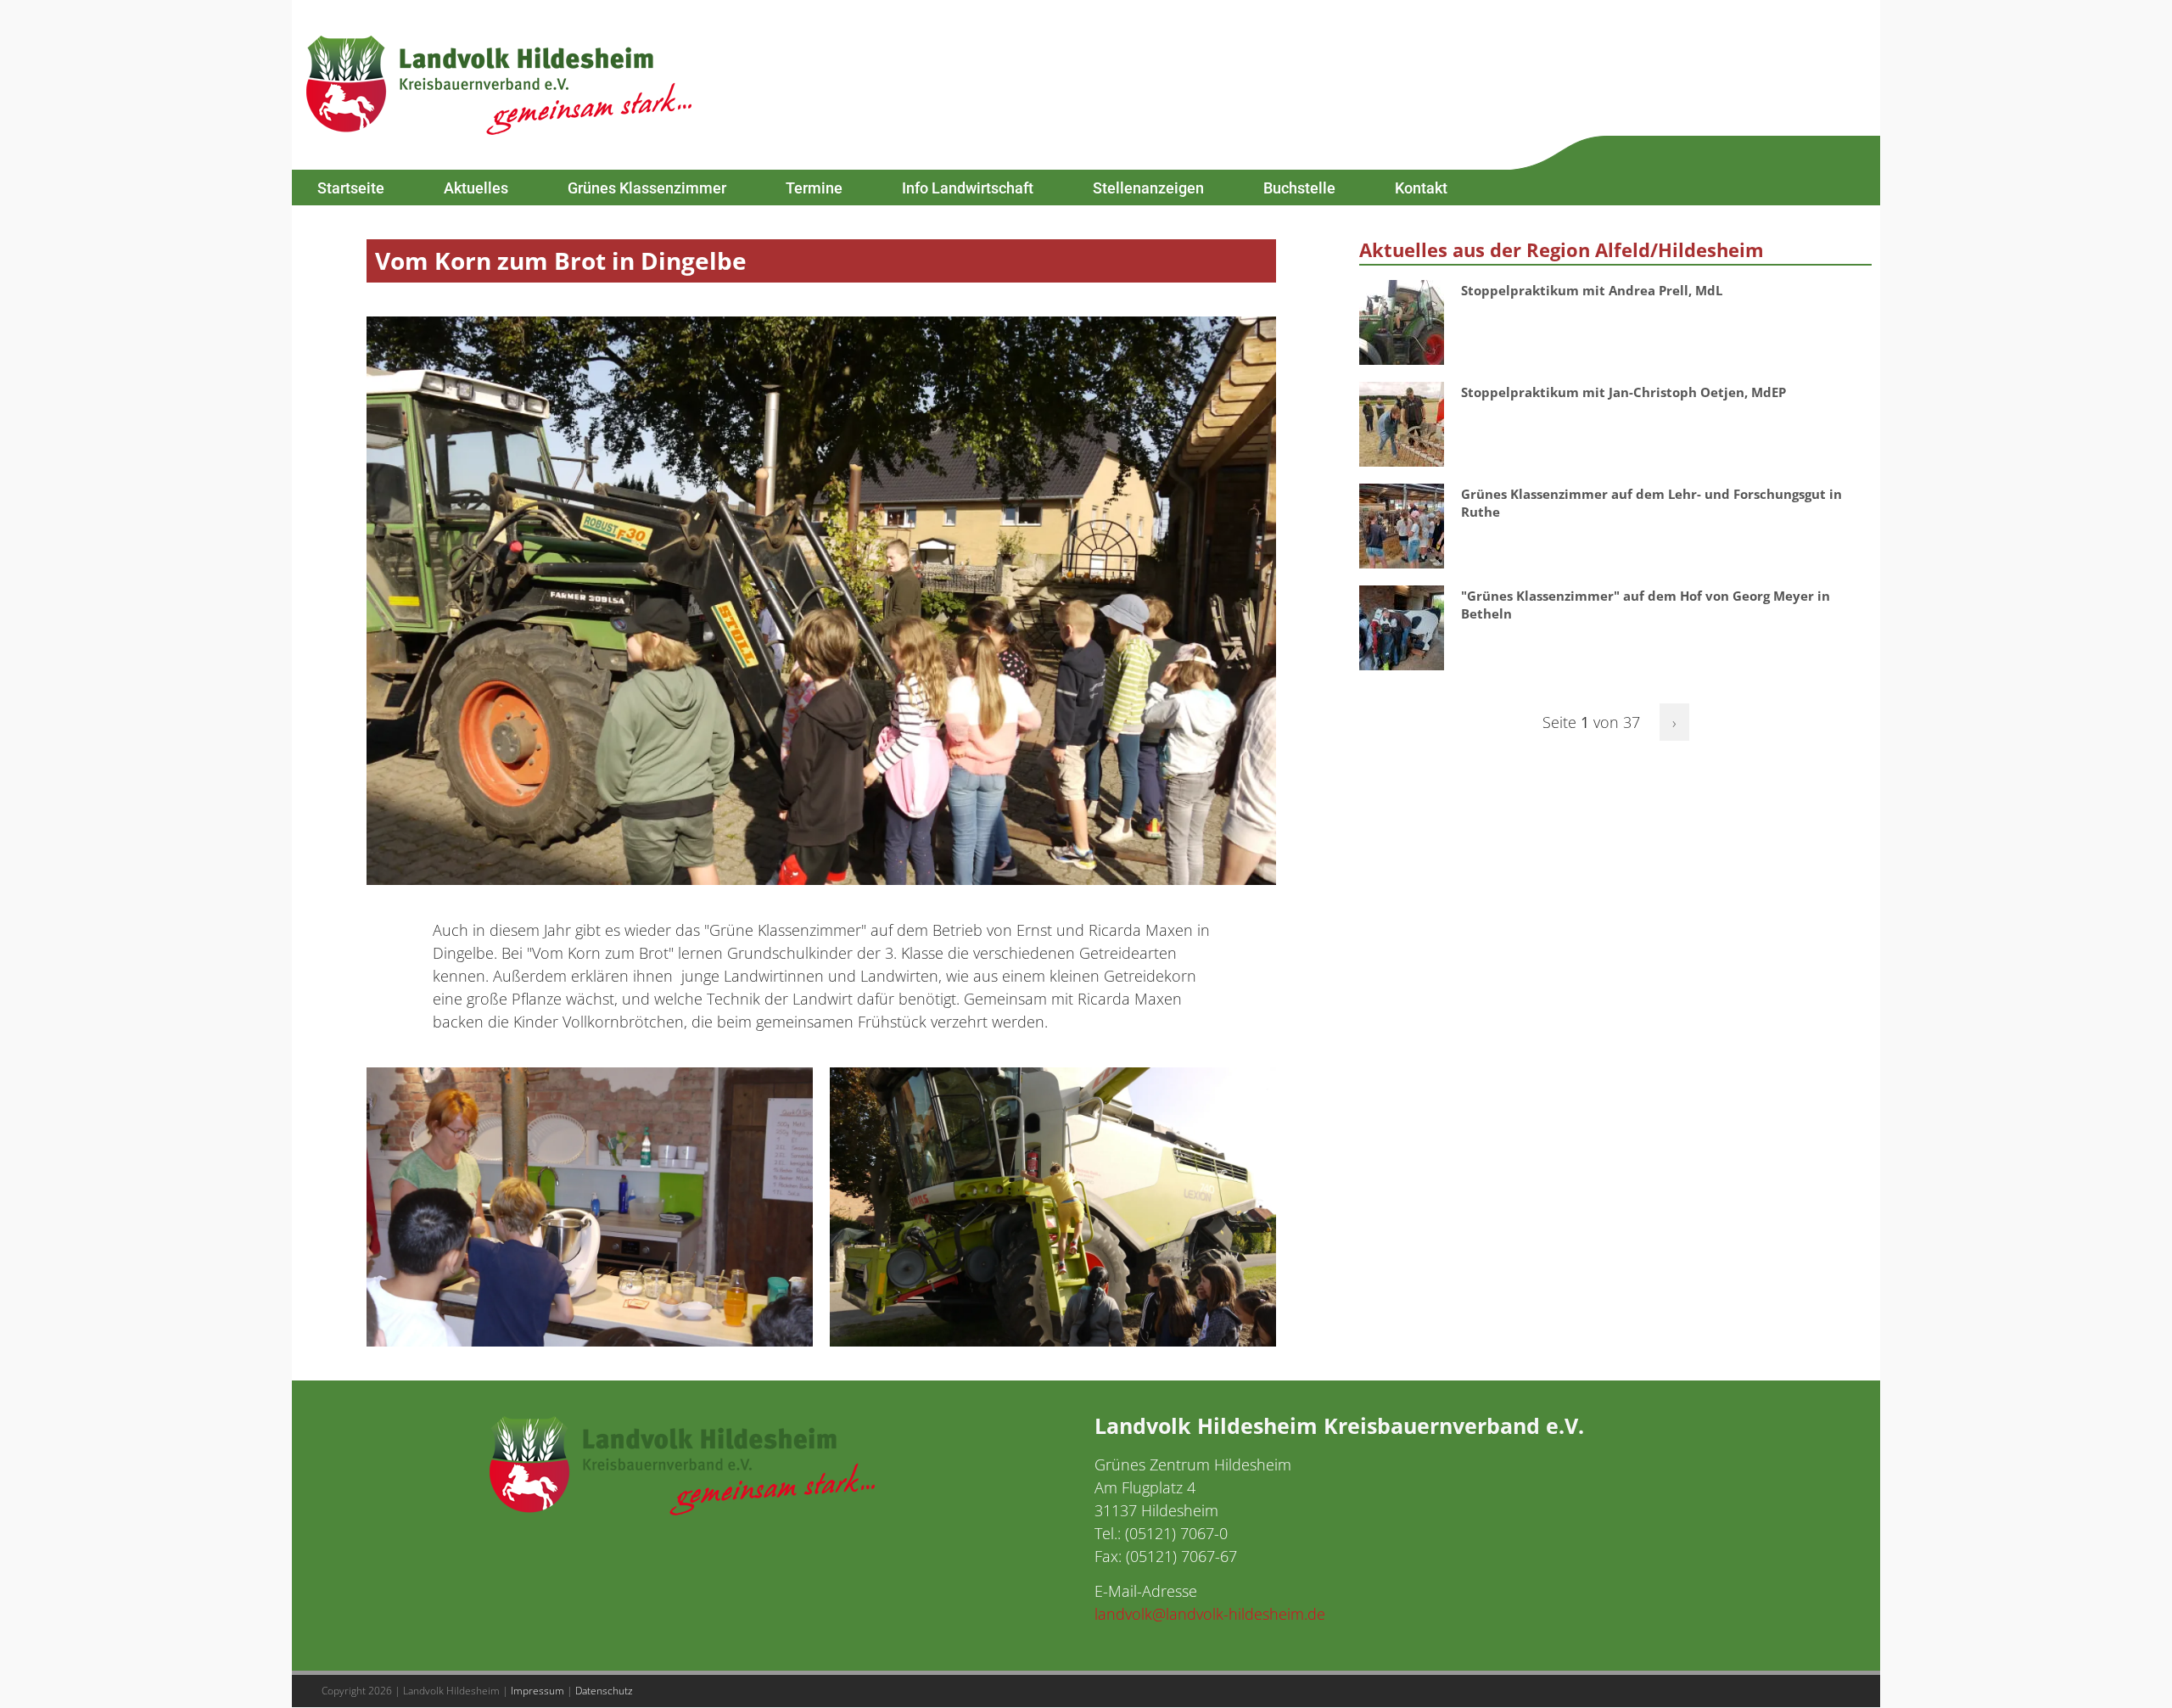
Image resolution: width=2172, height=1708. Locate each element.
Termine (814, 188)
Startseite (351, 188)
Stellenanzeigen (1148, 188)
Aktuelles (476, 188)
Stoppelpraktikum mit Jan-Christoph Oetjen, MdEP (1623, 392)
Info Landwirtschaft (968, 188)
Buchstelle (1299, 188)
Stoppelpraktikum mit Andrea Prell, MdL (1592, 290)
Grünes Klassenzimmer (647, 188)
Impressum (537, 1691)
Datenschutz (604, 1691)
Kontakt (1421, 188)
